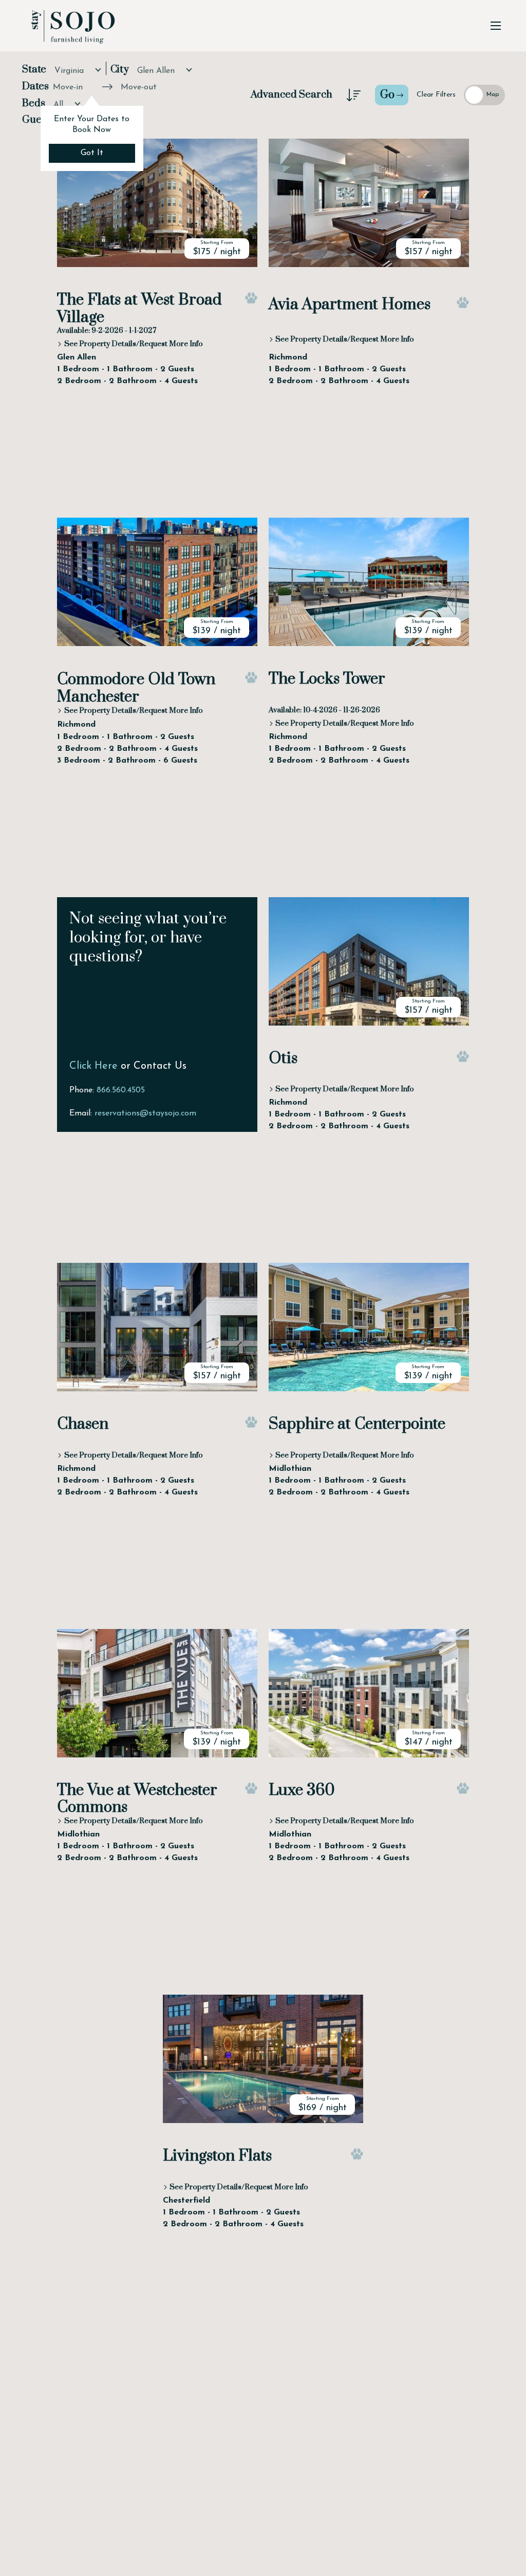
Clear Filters (436, 95)
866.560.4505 (121, 1090)
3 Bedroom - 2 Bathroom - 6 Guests (127, 761)
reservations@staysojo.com (145, 1113)
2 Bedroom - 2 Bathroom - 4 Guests (127, 381)
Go (387, 95)
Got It (92, 153)
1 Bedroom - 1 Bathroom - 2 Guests (126, 369)
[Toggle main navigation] (496, 26)
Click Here (93, 1066)
